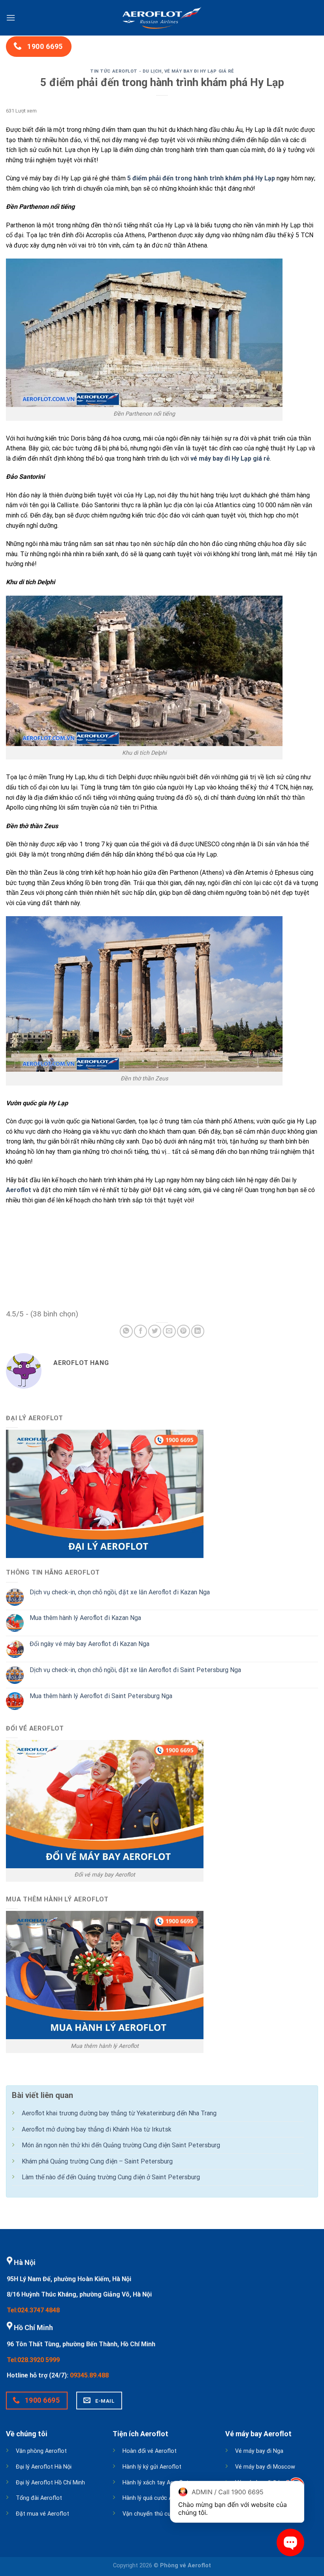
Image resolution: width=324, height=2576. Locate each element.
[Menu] (11, 18)
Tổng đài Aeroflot (39, 2498)
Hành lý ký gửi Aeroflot (152, 2467)
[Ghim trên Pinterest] (184, 1331)
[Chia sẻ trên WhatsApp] (126, 1331)
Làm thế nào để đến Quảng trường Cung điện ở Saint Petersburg (111, 2177)
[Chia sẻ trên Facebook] (140, 1331)
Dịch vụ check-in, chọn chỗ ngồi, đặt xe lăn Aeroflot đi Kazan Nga (120, 1592)
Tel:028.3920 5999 (33, 2360)
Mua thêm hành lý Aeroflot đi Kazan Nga (85, 1618)
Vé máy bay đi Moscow (265, 2467)
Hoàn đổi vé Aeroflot (150, 2451)
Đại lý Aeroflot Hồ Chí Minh (50, 2483)
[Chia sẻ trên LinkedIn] (198, 1331)
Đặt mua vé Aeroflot (42, 2514)
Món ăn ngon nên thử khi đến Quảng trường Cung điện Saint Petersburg (121, 2145)
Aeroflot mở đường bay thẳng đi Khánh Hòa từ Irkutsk (97, 2129)
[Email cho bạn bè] (169, 1331)
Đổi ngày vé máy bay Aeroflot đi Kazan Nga (89, 1644)
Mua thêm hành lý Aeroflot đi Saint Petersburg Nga (101, 1696)
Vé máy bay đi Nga (259, 2451)
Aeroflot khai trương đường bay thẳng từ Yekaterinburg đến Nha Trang (119, 2113)
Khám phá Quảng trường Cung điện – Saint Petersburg (97, 2161)
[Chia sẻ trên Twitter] (155, 1331)
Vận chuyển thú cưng (150, 2514)
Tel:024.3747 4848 (33, 2310)
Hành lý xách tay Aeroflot (155, 2483)
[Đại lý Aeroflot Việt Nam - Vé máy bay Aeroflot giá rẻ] (162, 18)
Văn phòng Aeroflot (41, 2451)
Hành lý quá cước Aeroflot (156, 2498)
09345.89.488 (89, 2375)
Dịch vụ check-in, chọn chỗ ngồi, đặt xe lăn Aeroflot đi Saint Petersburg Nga (135, 1670)
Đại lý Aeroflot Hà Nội (44, 2467)
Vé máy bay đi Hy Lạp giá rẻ (199, 71)
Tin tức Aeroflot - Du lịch (126, 71)
